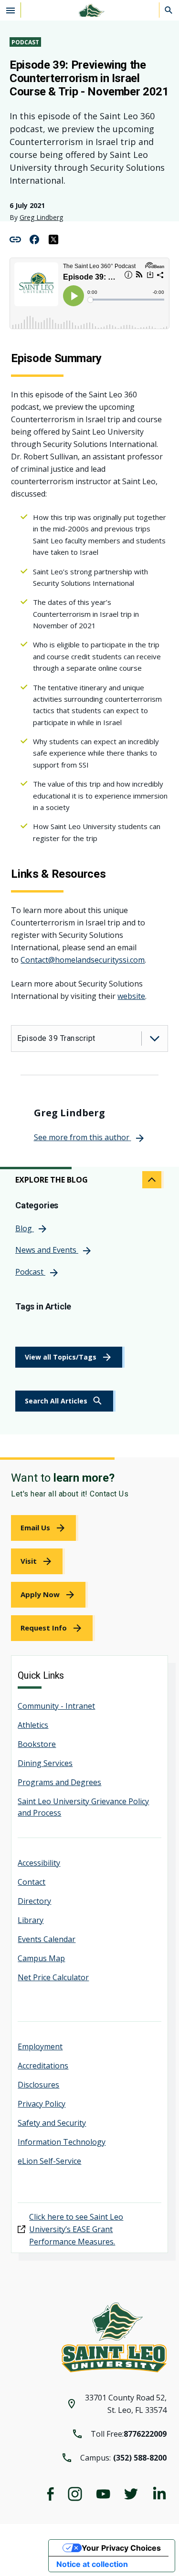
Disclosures (38, 2085)
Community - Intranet (56, 1706)
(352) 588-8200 (140, 2458)
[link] (65, 1401)
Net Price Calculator (53, 1977)
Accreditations (43, 2066)
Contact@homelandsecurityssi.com (83, 960)
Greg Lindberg (41, 217)
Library (31, 1920)
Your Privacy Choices (121, 2548)
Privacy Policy (42, 2104)
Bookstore (37, 1744)
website (131, 996)
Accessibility (39, 1863)
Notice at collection (92, 2564)
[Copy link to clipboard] (15, 239)
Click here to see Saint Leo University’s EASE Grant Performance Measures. (76, 2229)
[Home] (90, 10)
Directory (34, 1901)
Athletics (33, 1725)
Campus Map (41, 1958)
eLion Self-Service (49, 2161)
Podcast (25, 42)
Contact (32, 1882)
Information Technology (62, 2142)
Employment (40, 2046)
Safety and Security (52, 2123)
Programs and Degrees (59, 1782)
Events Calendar (47, 1939)
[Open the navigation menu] (11, 10)
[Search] (169, 10)
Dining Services (45, 1763)
